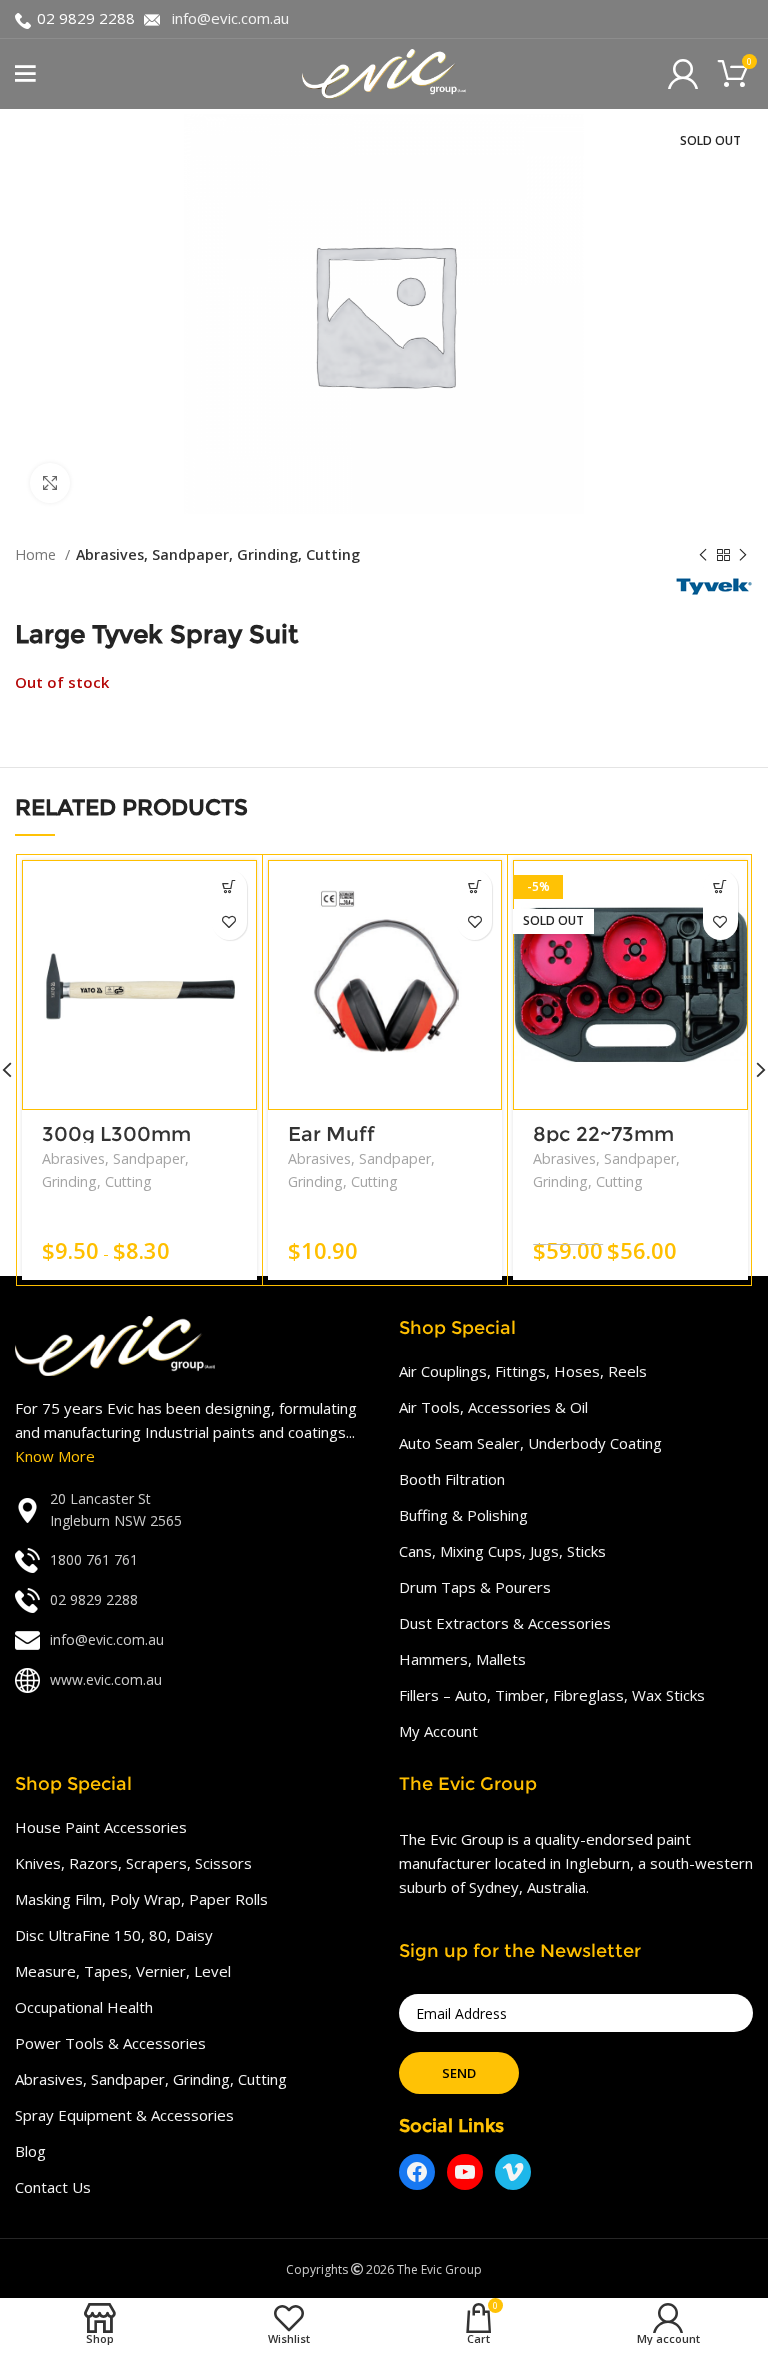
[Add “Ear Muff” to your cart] (474, 887)
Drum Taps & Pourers (475, 1587)
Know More (55, 1456)
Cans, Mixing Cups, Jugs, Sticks (502, 1551)
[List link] (192, 1510)
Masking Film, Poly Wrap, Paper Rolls (141, 1899)
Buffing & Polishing (463, 1515)
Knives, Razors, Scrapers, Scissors (133, 1863)
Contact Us (53, 2187)
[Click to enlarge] (50, 483)
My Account (438, 1731)
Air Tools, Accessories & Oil (493, 1407)
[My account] (683, 74)
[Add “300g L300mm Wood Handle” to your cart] (229, 887)
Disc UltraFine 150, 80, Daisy (114, 1935)
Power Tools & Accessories (110, 2043)
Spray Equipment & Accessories (124, 2115)
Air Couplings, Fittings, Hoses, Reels (523, 1371)
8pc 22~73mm (603, 1134)
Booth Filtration (452, 1479)
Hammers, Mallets (462, 1659)
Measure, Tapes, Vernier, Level (123, 1971)
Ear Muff (331, 1134)
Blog (30, 2151)
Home (37, 554)
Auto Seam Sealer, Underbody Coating (530, 1443)
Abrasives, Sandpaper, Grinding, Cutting (218, 554)
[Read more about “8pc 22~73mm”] (720, 887)
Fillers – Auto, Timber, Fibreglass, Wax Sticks (552, 1695)
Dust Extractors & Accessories (505, 1623)
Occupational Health (84, 2007)
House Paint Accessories (101, 1827)
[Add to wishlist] (229, 922)
